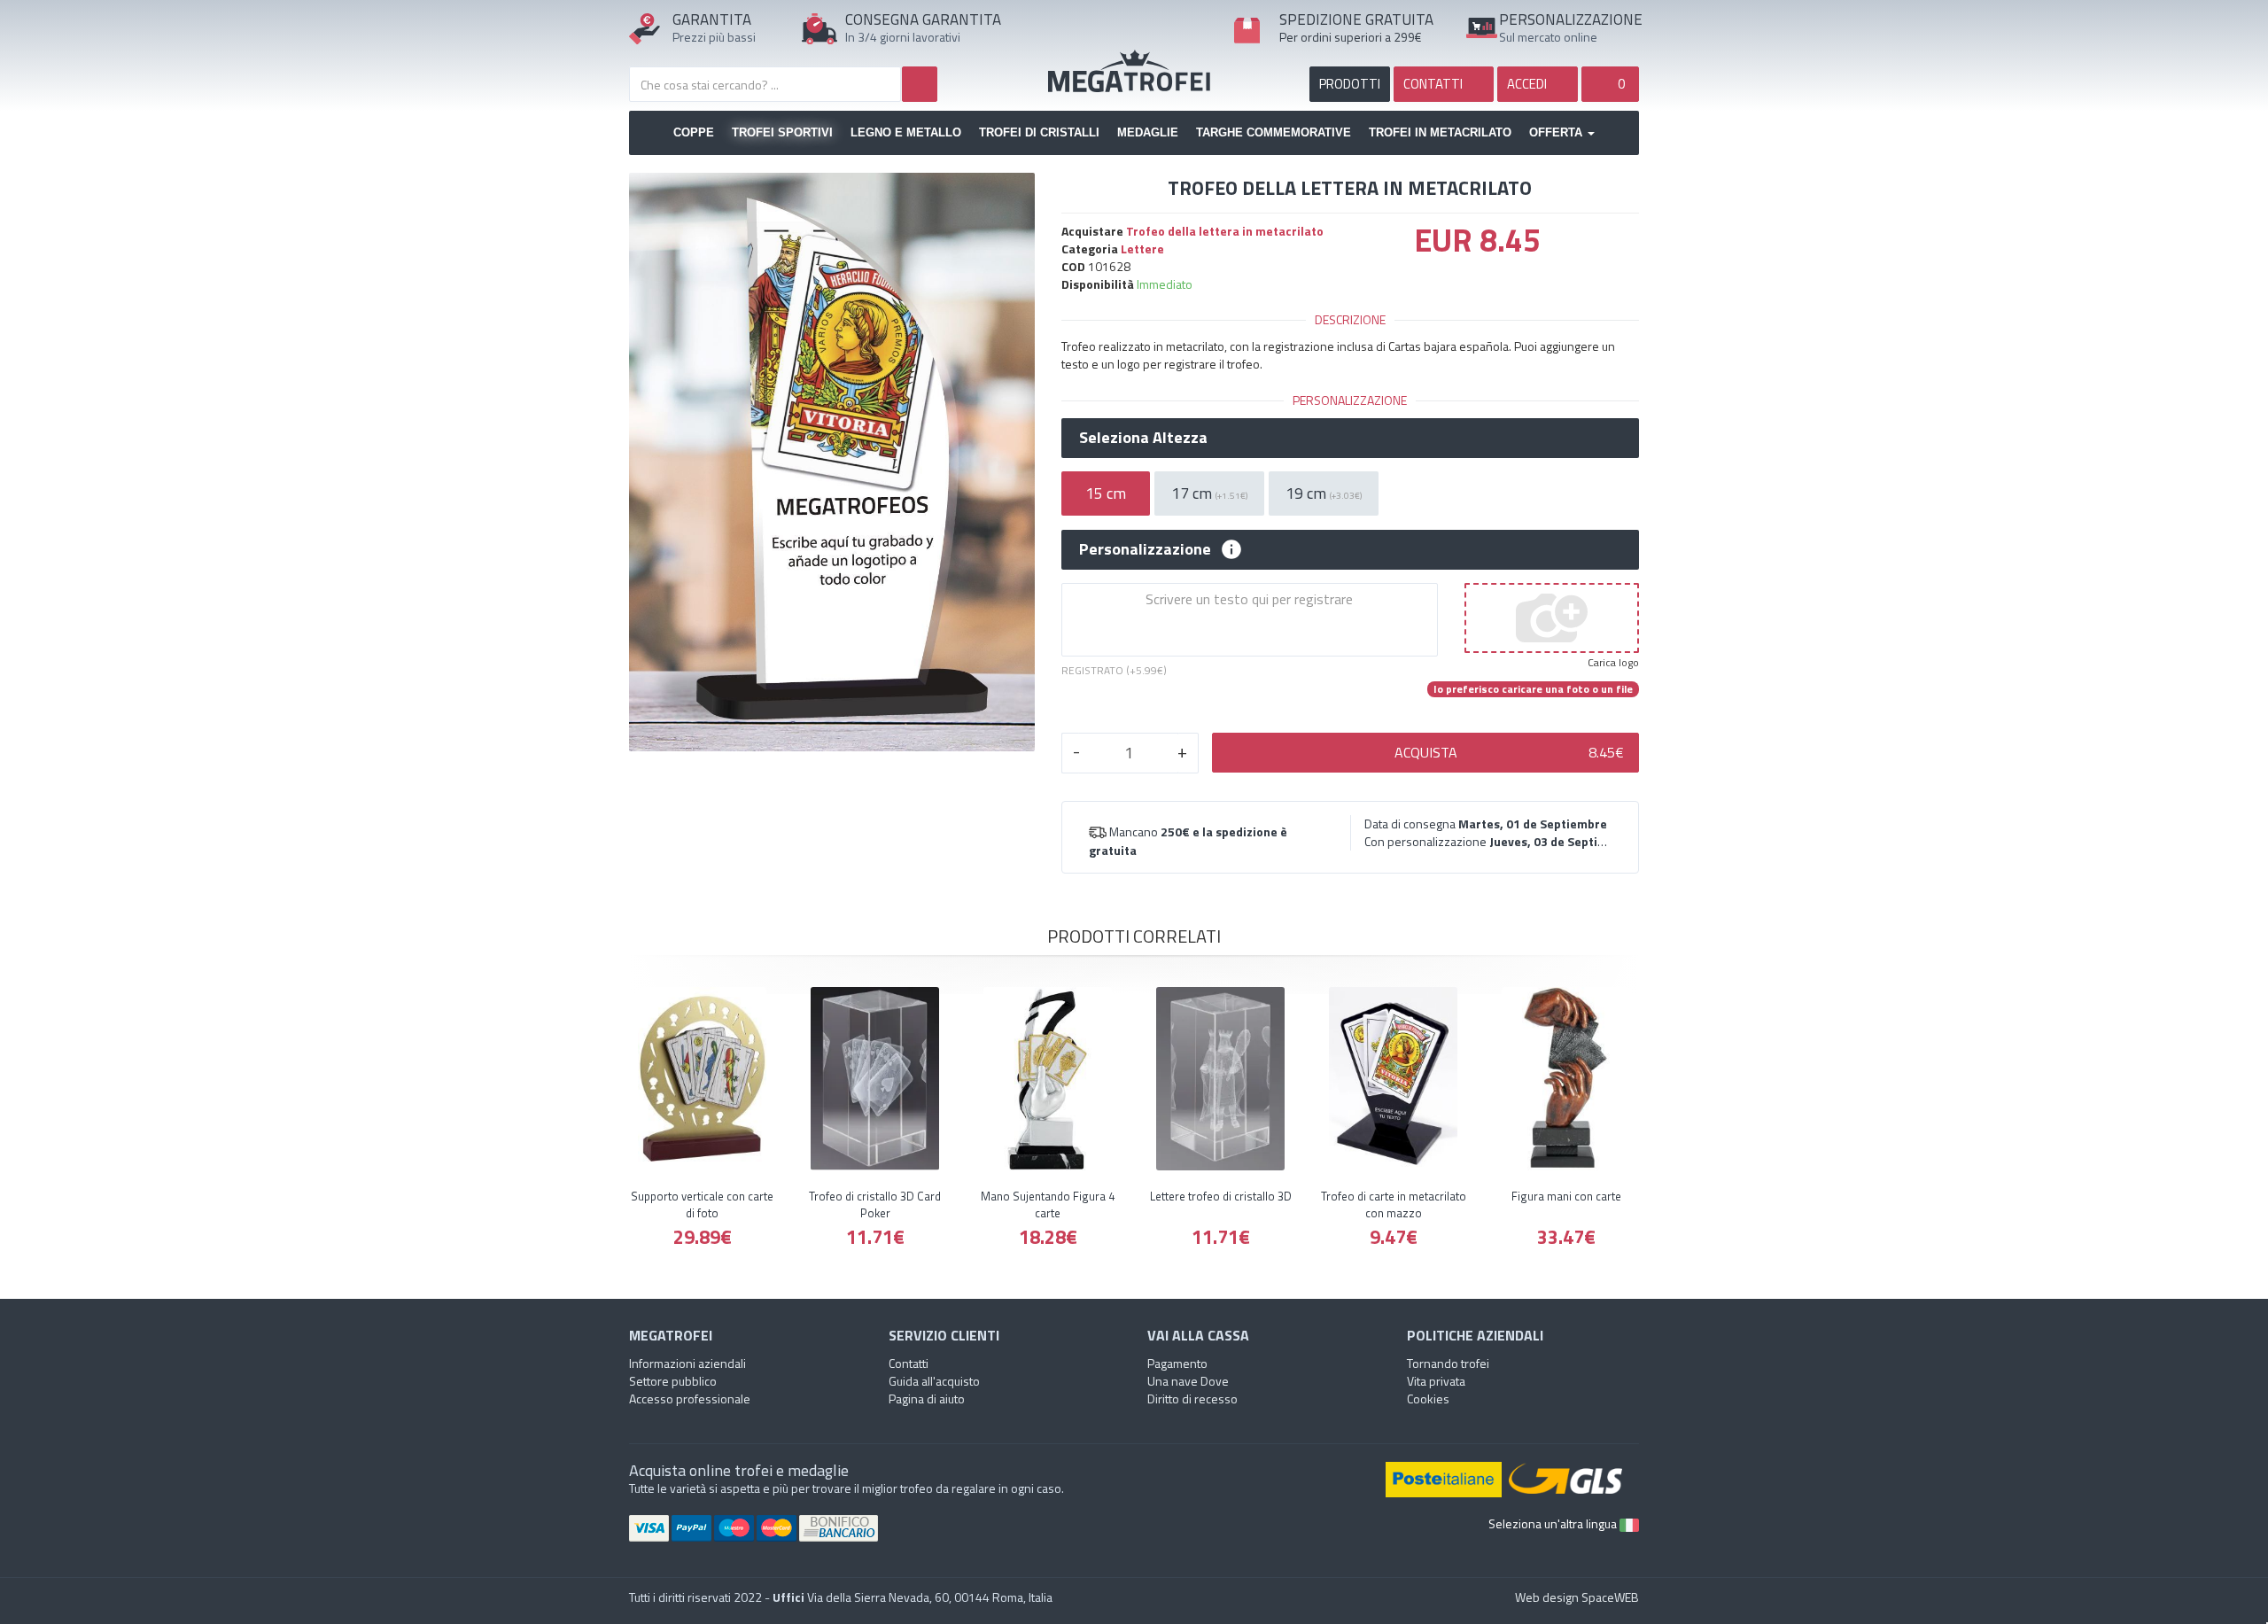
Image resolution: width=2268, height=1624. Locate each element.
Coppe (694, 132)
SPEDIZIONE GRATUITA (1356, 19)
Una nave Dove (1188, 1381)
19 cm (1324, 493)
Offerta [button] (1557, 132)
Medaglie (1148, 132)
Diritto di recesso (1192, 1399)
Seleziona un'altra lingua (1554, 1523)
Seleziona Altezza (1143, 438)
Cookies (1428, 1399)
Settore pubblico (673, 1381)
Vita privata (1436, 1381)
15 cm (1106, 493)
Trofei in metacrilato (1440, 132)
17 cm (1209, 493)
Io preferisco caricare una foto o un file (1533, 689)
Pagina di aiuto (927, 1399)
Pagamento (1177, 1363)
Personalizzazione (1145, 549)
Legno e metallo (906, 132)
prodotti (1350, 84)
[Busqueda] (920, 84)
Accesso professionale (690, 1399)
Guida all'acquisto (934, 1381)
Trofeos (1134, 71)
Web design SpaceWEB (1577, 1597)
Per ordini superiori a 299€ (1351, 37)
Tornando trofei (1448, 1363)
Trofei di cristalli (1039, 132)
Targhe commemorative (1274, 132)
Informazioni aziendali (687, 1363)
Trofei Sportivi (782, 132)
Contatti (909, 1363)
